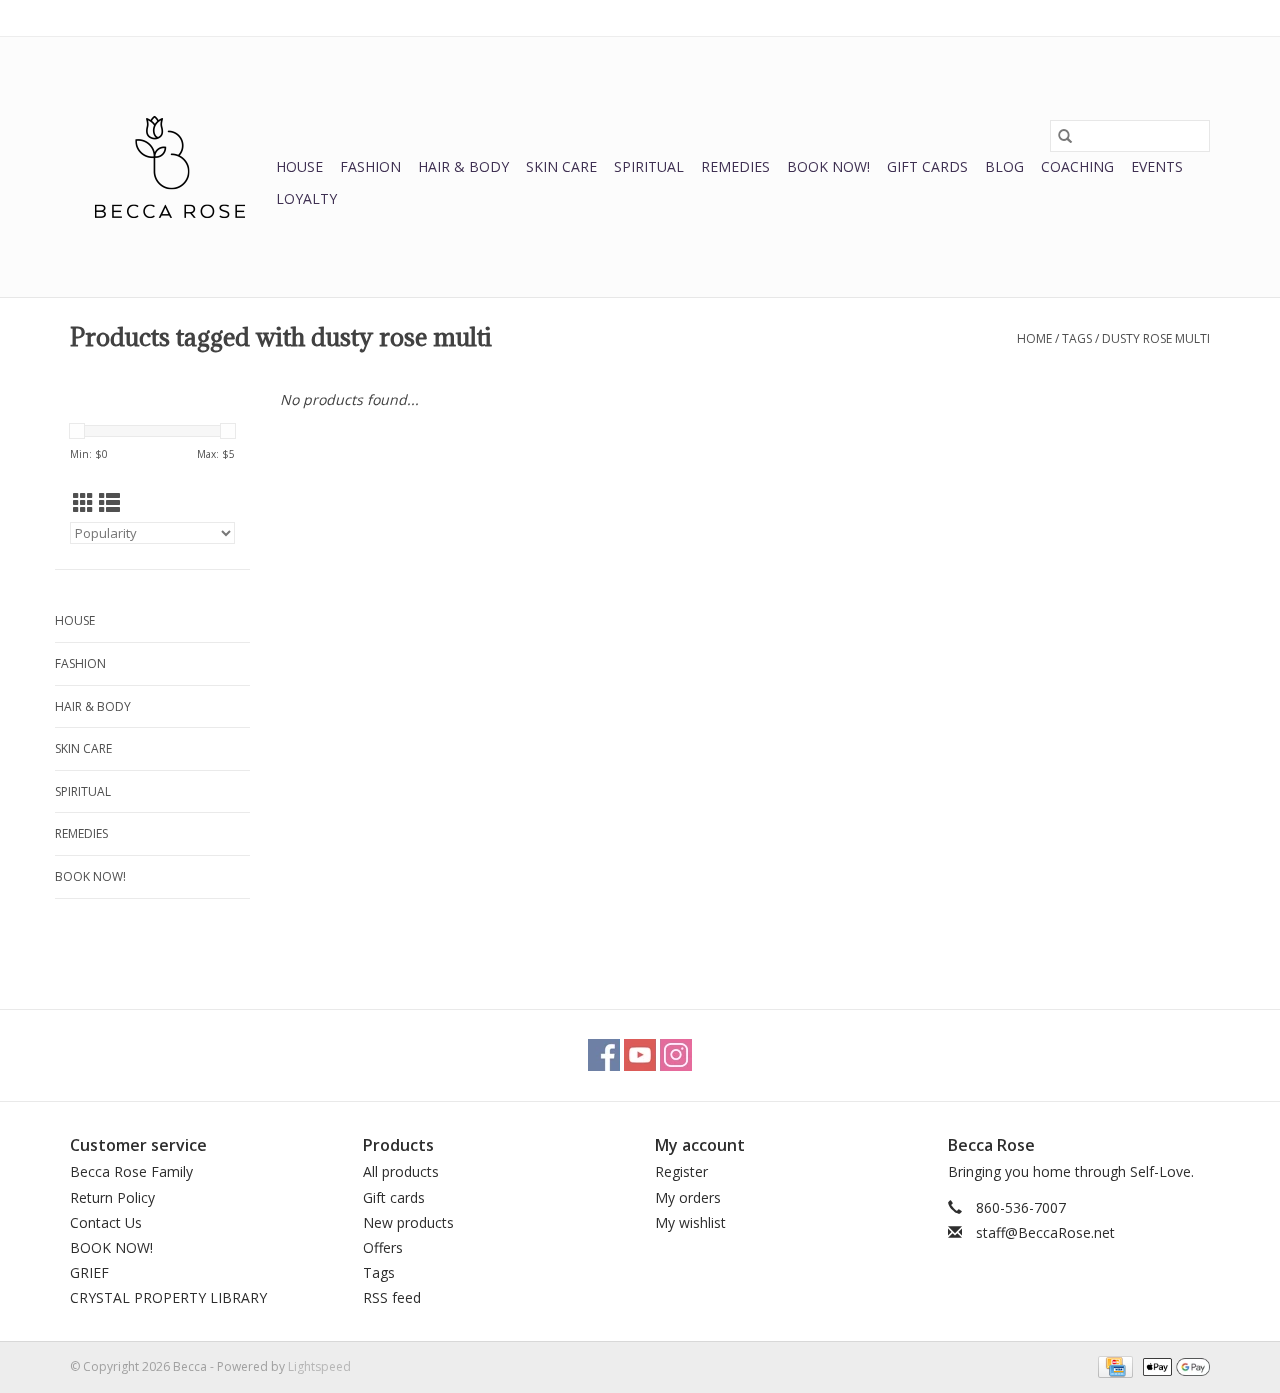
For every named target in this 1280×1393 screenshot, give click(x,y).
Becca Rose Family (131, 1171)
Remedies (735, 166)
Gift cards (927, 166)
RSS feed (392, 1297)
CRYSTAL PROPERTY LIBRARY (168, 1297)
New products (408, 1222)
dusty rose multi (1156, 338)
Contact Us (106, 1222)
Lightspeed (319, 1366)
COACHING (1077, 166)
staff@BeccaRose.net (1045, 1232)
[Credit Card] (1113, 1365)
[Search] (1065, 136)
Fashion (370, 166)
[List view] (109, 503)
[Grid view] (83, 503)
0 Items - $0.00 (1001, 17)
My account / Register (1148, 17)
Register (681, 1171)
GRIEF (89, 1272)
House (299, 166)
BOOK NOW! (828, 166)
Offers (383, 1247)
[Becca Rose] (170, 167)
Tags (1077, 338)
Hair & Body (463, 166)
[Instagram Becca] (676, 1055)
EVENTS (1157, 166)
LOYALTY (306, 198)
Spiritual (649, 166)
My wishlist (690, 1222)
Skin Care (561, 166)
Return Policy (112, 1197)
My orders (688, 1197)
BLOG (1004, 166)
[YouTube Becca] (640, 1055)
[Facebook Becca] (604, 1055)
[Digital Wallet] (1173, 1365)
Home (1034, 338)
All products (401, 1171)
